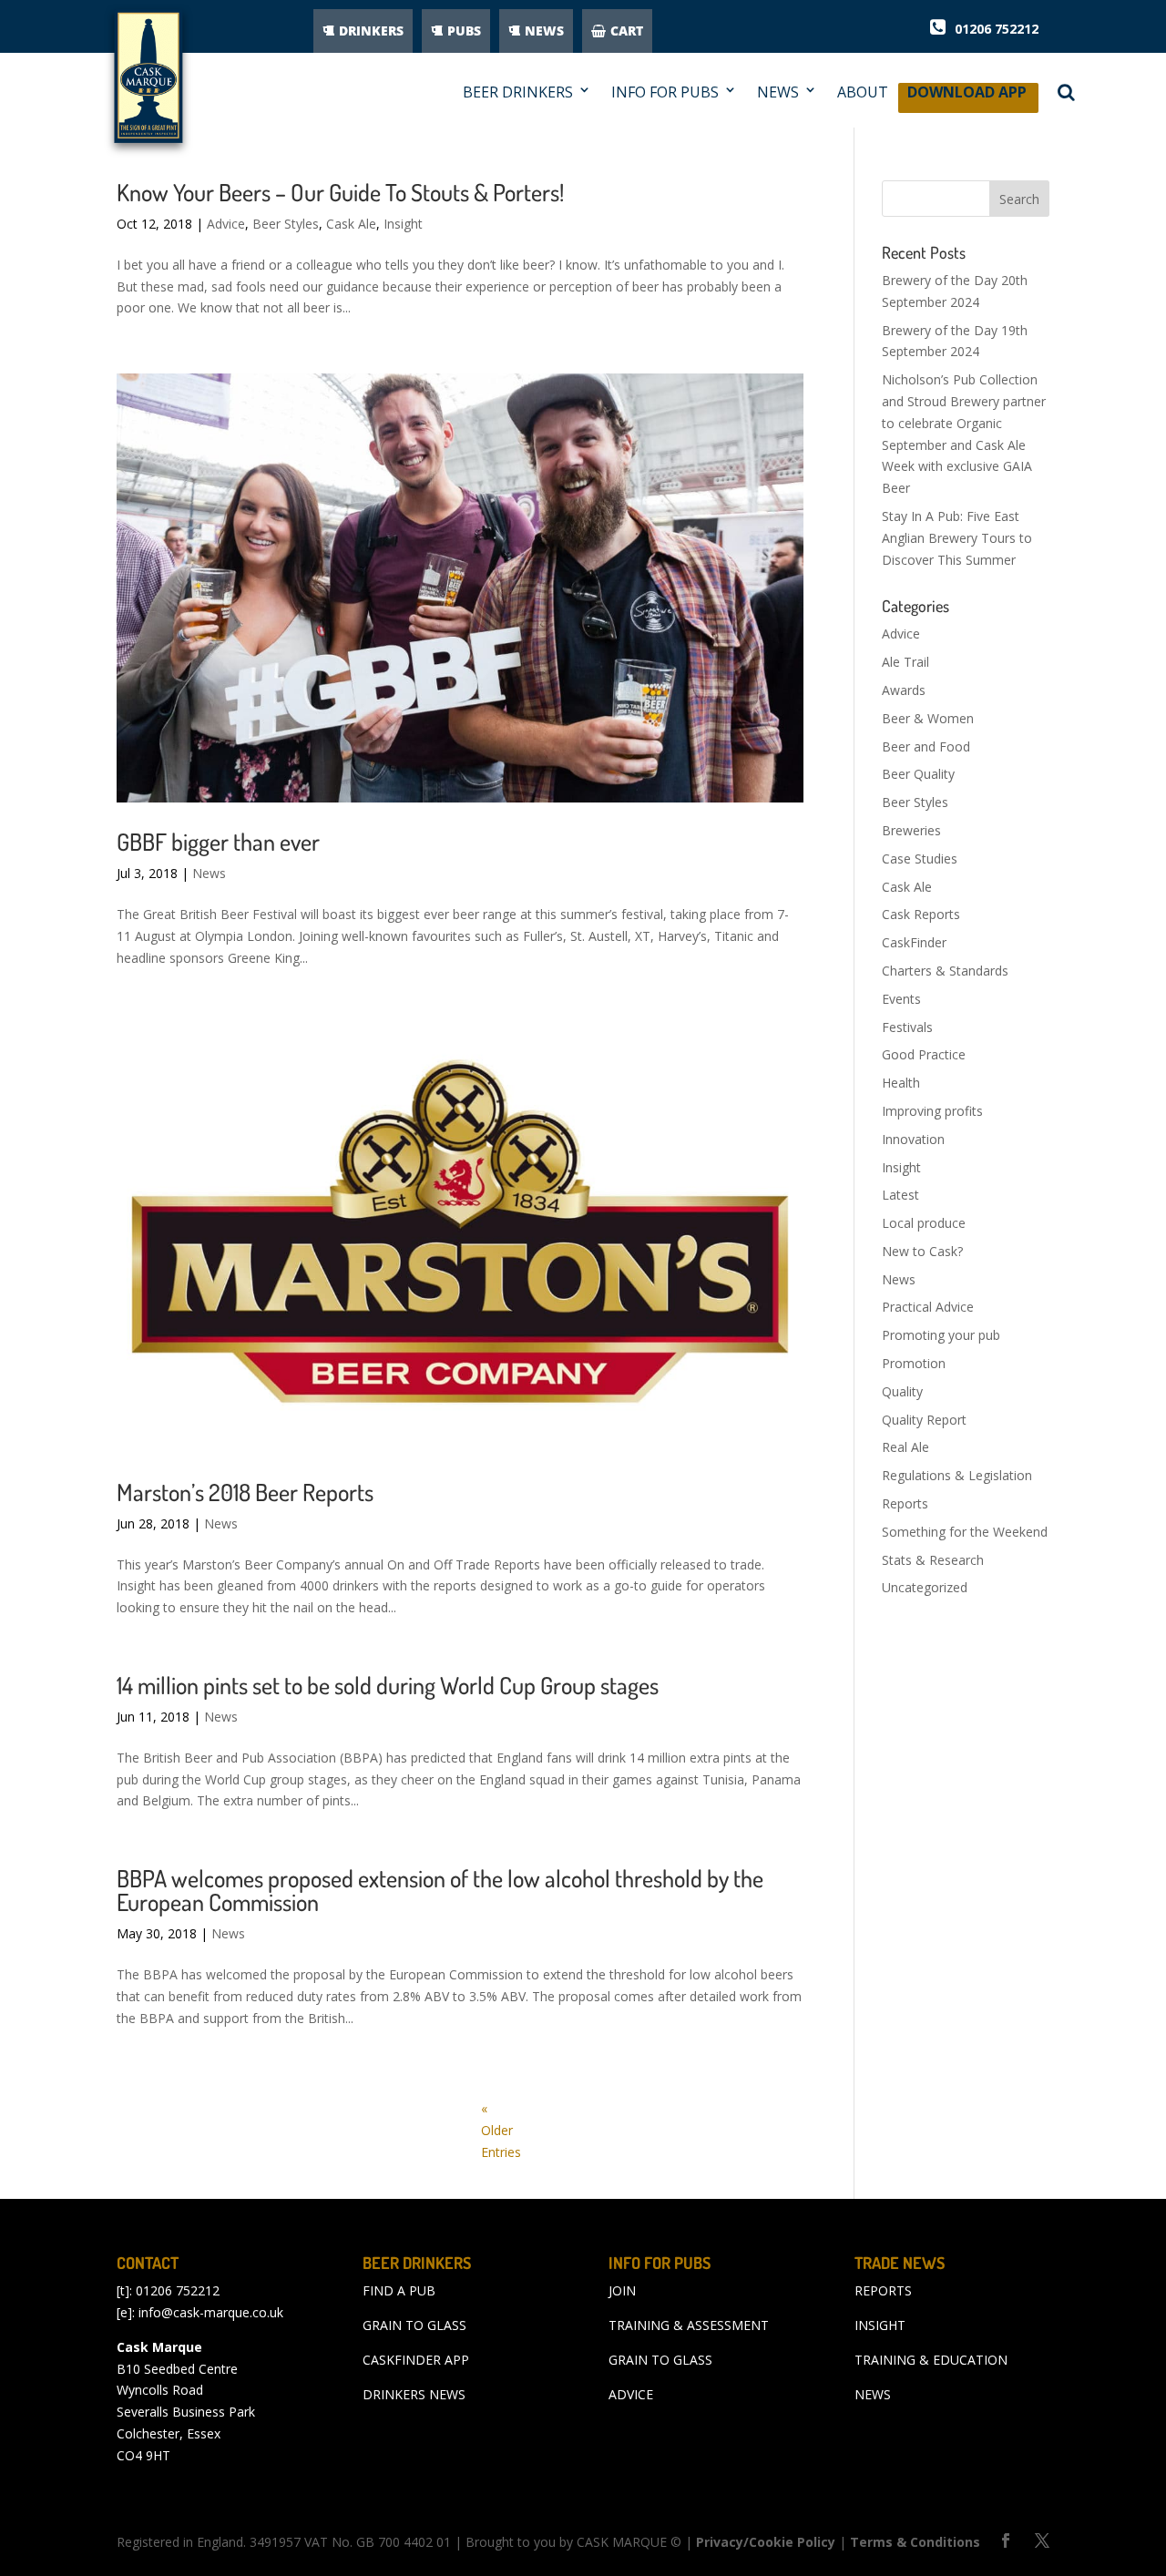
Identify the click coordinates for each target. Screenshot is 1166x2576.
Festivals (907, 1027)
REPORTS (883, 2290)
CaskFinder (914, 942)
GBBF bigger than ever (218, 841)
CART (627, 31)
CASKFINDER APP (416, 2360)
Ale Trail (905, 662)
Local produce (924, 1223)
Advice (226, 224)
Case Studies (920, 859)
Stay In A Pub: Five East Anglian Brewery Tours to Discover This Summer (957, 538)
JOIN (622, 2290)
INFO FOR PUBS (665, 92)
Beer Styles (286, 224)
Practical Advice (928, 1307)
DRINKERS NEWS (414, 2394)
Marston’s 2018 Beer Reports (245, 1492)
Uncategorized (925, 1587)
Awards (904, 690)
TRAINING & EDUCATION (931, 2360)
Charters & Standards (945, 971)
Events (901, 999)
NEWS (544, 31)
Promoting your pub (941, 1335)
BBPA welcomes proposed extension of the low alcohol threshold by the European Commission (440, 1890)
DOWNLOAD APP (967, 97)
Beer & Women (928, 718)
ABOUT (863, 92)
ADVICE (631, 2394)
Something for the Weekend (965, 1532)
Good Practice (924, 1054)
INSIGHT (880, 2325)
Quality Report (924, 1420)
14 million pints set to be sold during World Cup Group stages (388, 1685)
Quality (902, 1391)
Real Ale (905, 1447)
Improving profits (932, 1111)
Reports (905, 1503)
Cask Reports (921, 914)
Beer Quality (918, 774)
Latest (900, 1195)
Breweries (911, 830)
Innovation (913, 1139)
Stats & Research (933, 1560)
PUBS (464, 31)
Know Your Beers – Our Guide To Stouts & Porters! (340, 192)
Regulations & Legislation (957, 1475)
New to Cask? (922, 1251)
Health (901, 1083)
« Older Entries (501, 2130)
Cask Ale (351, 224)
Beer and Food (926, 746)
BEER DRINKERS (518, 92)
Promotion (914, 1363)
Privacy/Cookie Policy (766, 2542)
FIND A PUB (399, 2290)
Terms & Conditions (915, 2542)
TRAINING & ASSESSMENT (689, 2325)
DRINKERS (371, 31)
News (209, 873)
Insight (403, 224)
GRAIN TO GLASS (414, 2325)
